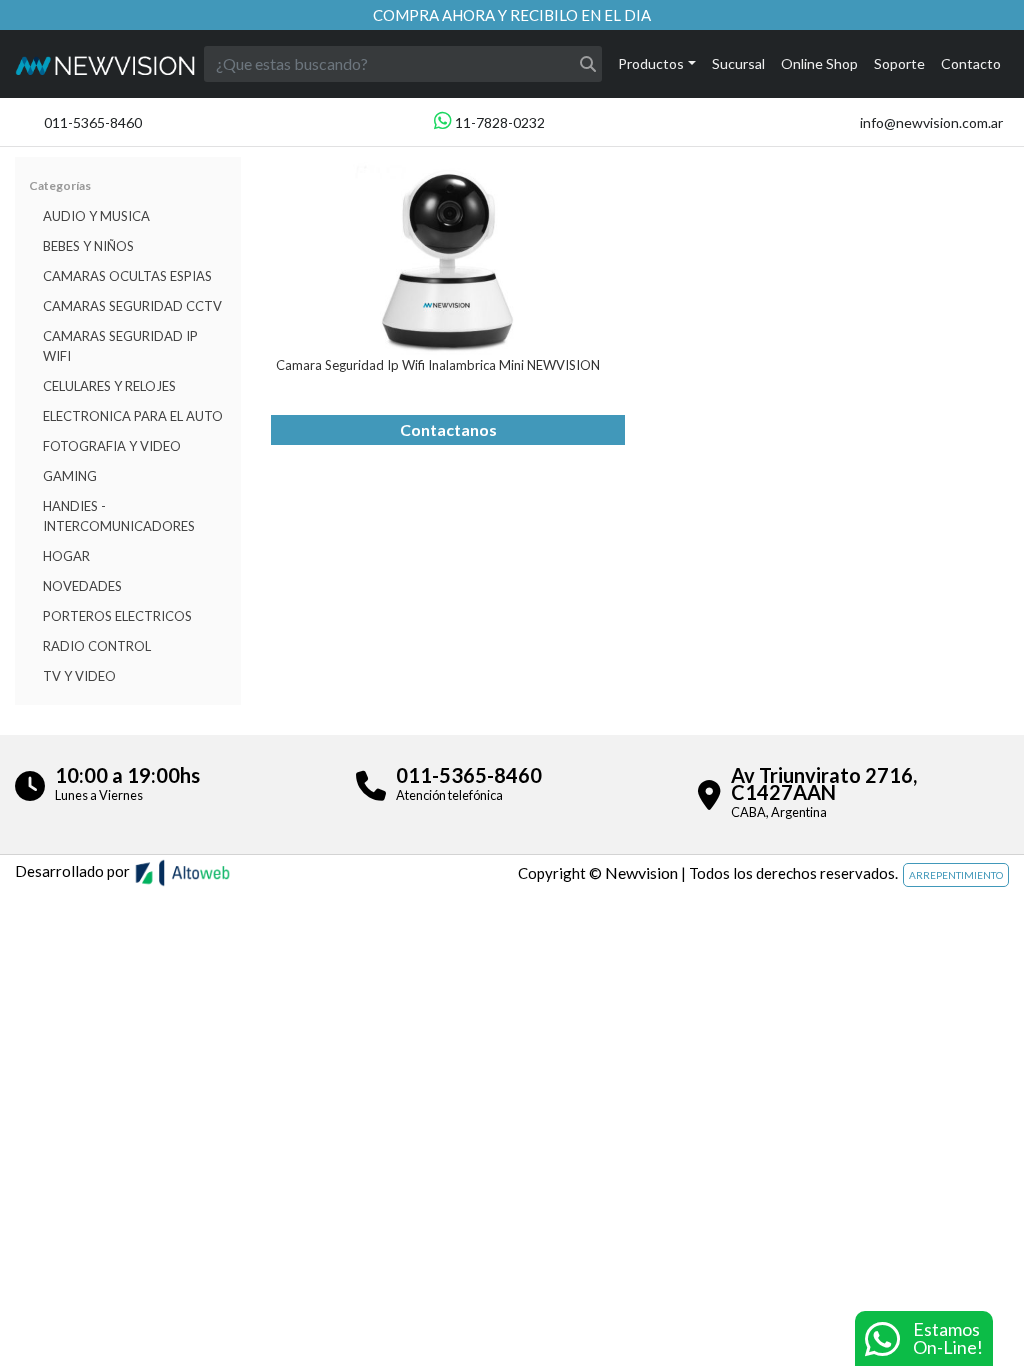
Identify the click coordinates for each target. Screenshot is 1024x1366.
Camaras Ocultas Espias (127, 276)
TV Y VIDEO (79, 676)
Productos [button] (651, 63)
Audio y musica (96, 216)
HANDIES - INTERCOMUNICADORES (119, 516)
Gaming (70, 476)
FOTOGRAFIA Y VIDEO (112, 446)
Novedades (82, 586)
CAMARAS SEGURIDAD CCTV (132, 306)
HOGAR (66, 556)
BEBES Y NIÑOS (88, 246)
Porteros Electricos (117, 616)
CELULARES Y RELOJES (109, 386)
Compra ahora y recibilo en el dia (512, 15)
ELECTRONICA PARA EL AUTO (133, 416)
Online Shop (819, 63)
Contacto (971, 63)
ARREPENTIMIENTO (956, 875)
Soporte (899, 63)
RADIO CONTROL (97, 646)
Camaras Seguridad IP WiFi (120, 346)
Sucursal (738, 63)
